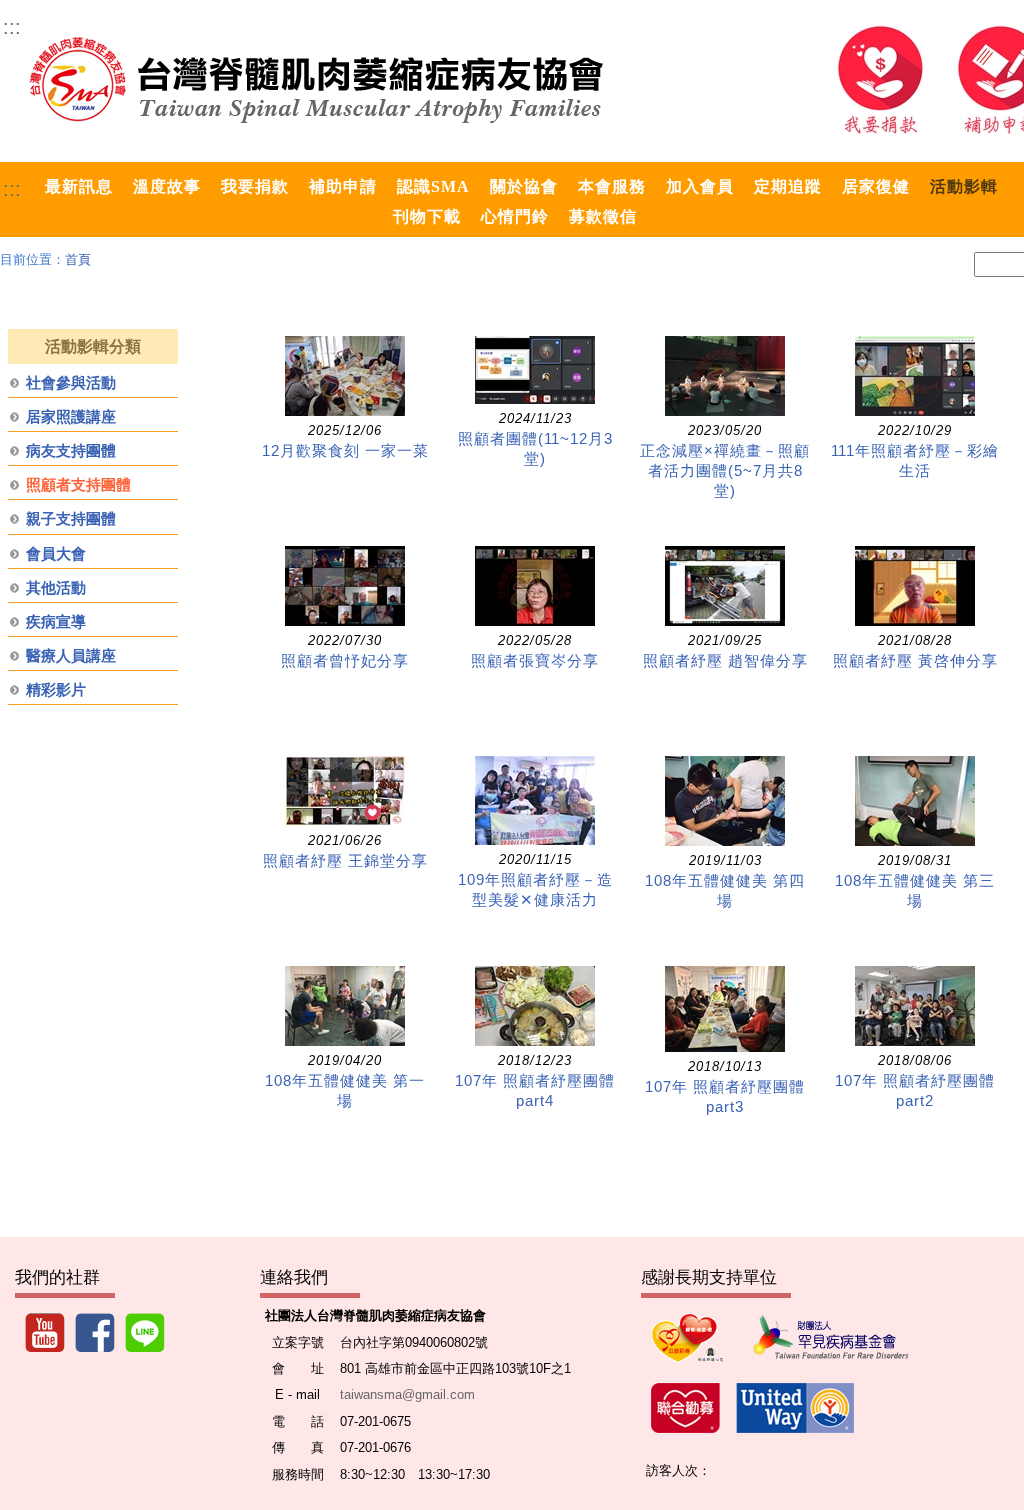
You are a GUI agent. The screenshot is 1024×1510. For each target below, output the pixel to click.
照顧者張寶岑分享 (535, 661)
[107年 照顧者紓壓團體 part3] (725, 1009)
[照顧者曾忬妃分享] (345, 586)
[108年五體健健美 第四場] (725, 801)
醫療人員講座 (71, 656)
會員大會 (56, 554)
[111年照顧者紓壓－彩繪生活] (915, 376)
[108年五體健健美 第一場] (345, 1006)
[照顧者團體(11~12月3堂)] (535, 370)
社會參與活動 (71, 383)
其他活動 (56, 588)
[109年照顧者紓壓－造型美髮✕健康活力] (535, 800)
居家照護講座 (71, 417)
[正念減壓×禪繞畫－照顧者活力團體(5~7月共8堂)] (725, 376)
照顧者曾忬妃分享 (345, 661)
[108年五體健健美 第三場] (915, 801)
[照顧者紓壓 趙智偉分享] (725, 586)
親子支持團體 (71, 519)
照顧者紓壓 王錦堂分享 (345, 861)
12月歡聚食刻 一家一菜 (345, 451)
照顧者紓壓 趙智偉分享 (725, 661)
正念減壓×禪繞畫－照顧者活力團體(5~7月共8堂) (725, 471)
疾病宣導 (56, 622)
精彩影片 (56, 690)
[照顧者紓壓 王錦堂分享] (345, 791)
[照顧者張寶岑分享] (535, 586)
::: (12, 27)
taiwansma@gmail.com (407, 1394)
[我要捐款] (880, 80)
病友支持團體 (71, 451)
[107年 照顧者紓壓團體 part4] (535, 1006)
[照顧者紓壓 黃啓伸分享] (915, 586)
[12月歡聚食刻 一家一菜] (345, 376)
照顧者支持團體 (78, 485)
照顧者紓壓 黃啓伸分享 (915, 661)
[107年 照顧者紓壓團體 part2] (915, 1006)
